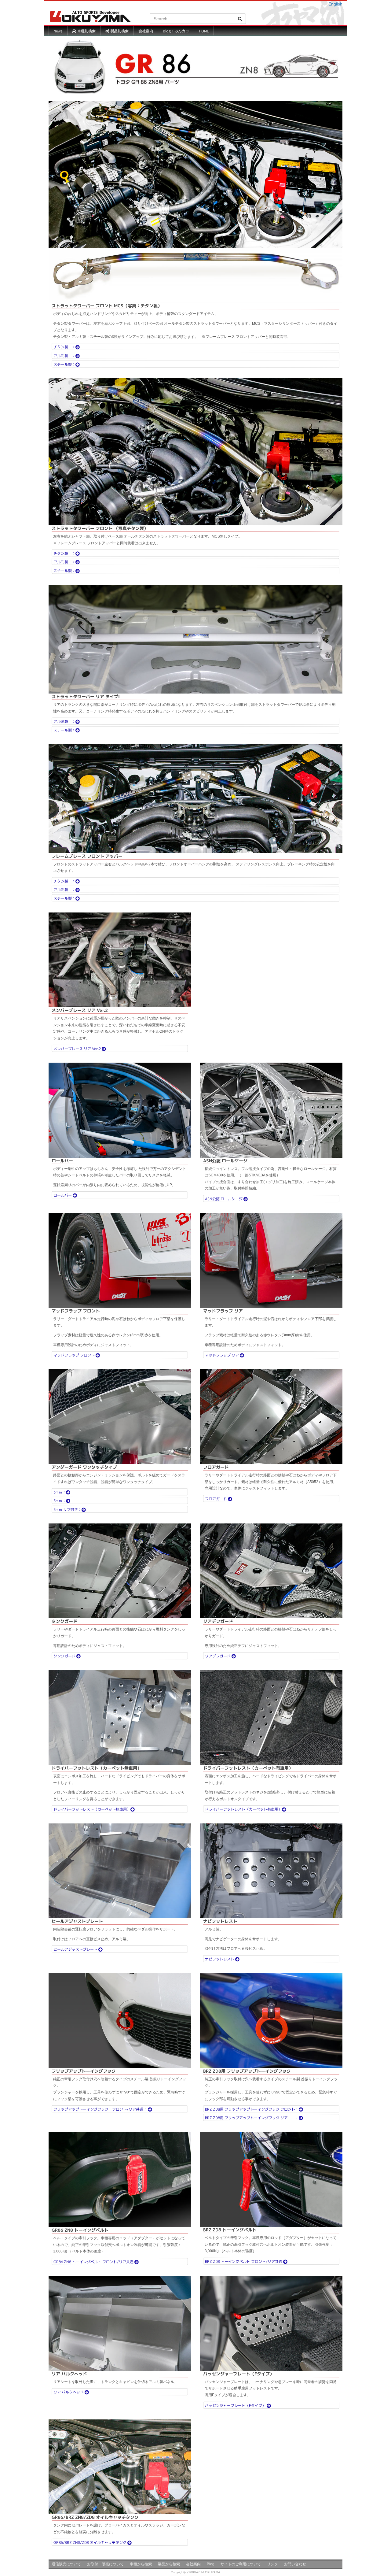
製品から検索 (169, 2564)
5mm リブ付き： (68, 1509)
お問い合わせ (295, 2564)
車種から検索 (141, 2564)
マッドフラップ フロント (75, 1355)
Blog (211, 2564)
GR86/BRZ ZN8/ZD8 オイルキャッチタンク (90, 2542)
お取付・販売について (105, 2564)
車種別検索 (86, 31)
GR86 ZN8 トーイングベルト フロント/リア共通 (94, 2262)
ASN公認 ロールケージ (224, 1199)
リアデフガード (218, 1656)
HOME (204, 31)
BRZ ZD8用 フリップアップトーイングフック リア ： (252, 2118)
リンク (272, 2564)
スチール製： (64, 364)
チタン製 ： (64, 347)
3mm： (60, 1492)
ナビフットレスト (220, 1959)
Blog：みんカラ (176, 31)
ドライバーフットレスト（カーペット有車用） (243, 1809)
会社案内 (146, 31)
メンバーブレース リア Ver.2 (78, 1048)
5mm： (60, 1501)
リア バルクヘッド (69, 2392)
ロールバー (63, 1195)
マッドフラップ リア (222, 1355)
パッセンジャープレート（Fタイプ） (236, 2405)
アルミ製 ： (64, 355)
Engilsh (335, 4)
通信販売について (66, 2564)
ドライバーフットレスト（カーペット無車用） (92, 1809)
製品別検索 (119, 31)
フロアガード (216, 1499)
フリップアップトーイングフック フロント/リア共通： (101, 2109)
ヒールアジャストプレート (76, 1949)
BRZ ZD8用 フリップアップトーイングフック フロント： (252, 2109)
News (58, 31)
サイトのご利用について (241, 2564)
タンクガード (65, 1656)
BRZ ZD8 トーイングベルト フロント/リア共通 (244, 2261)
